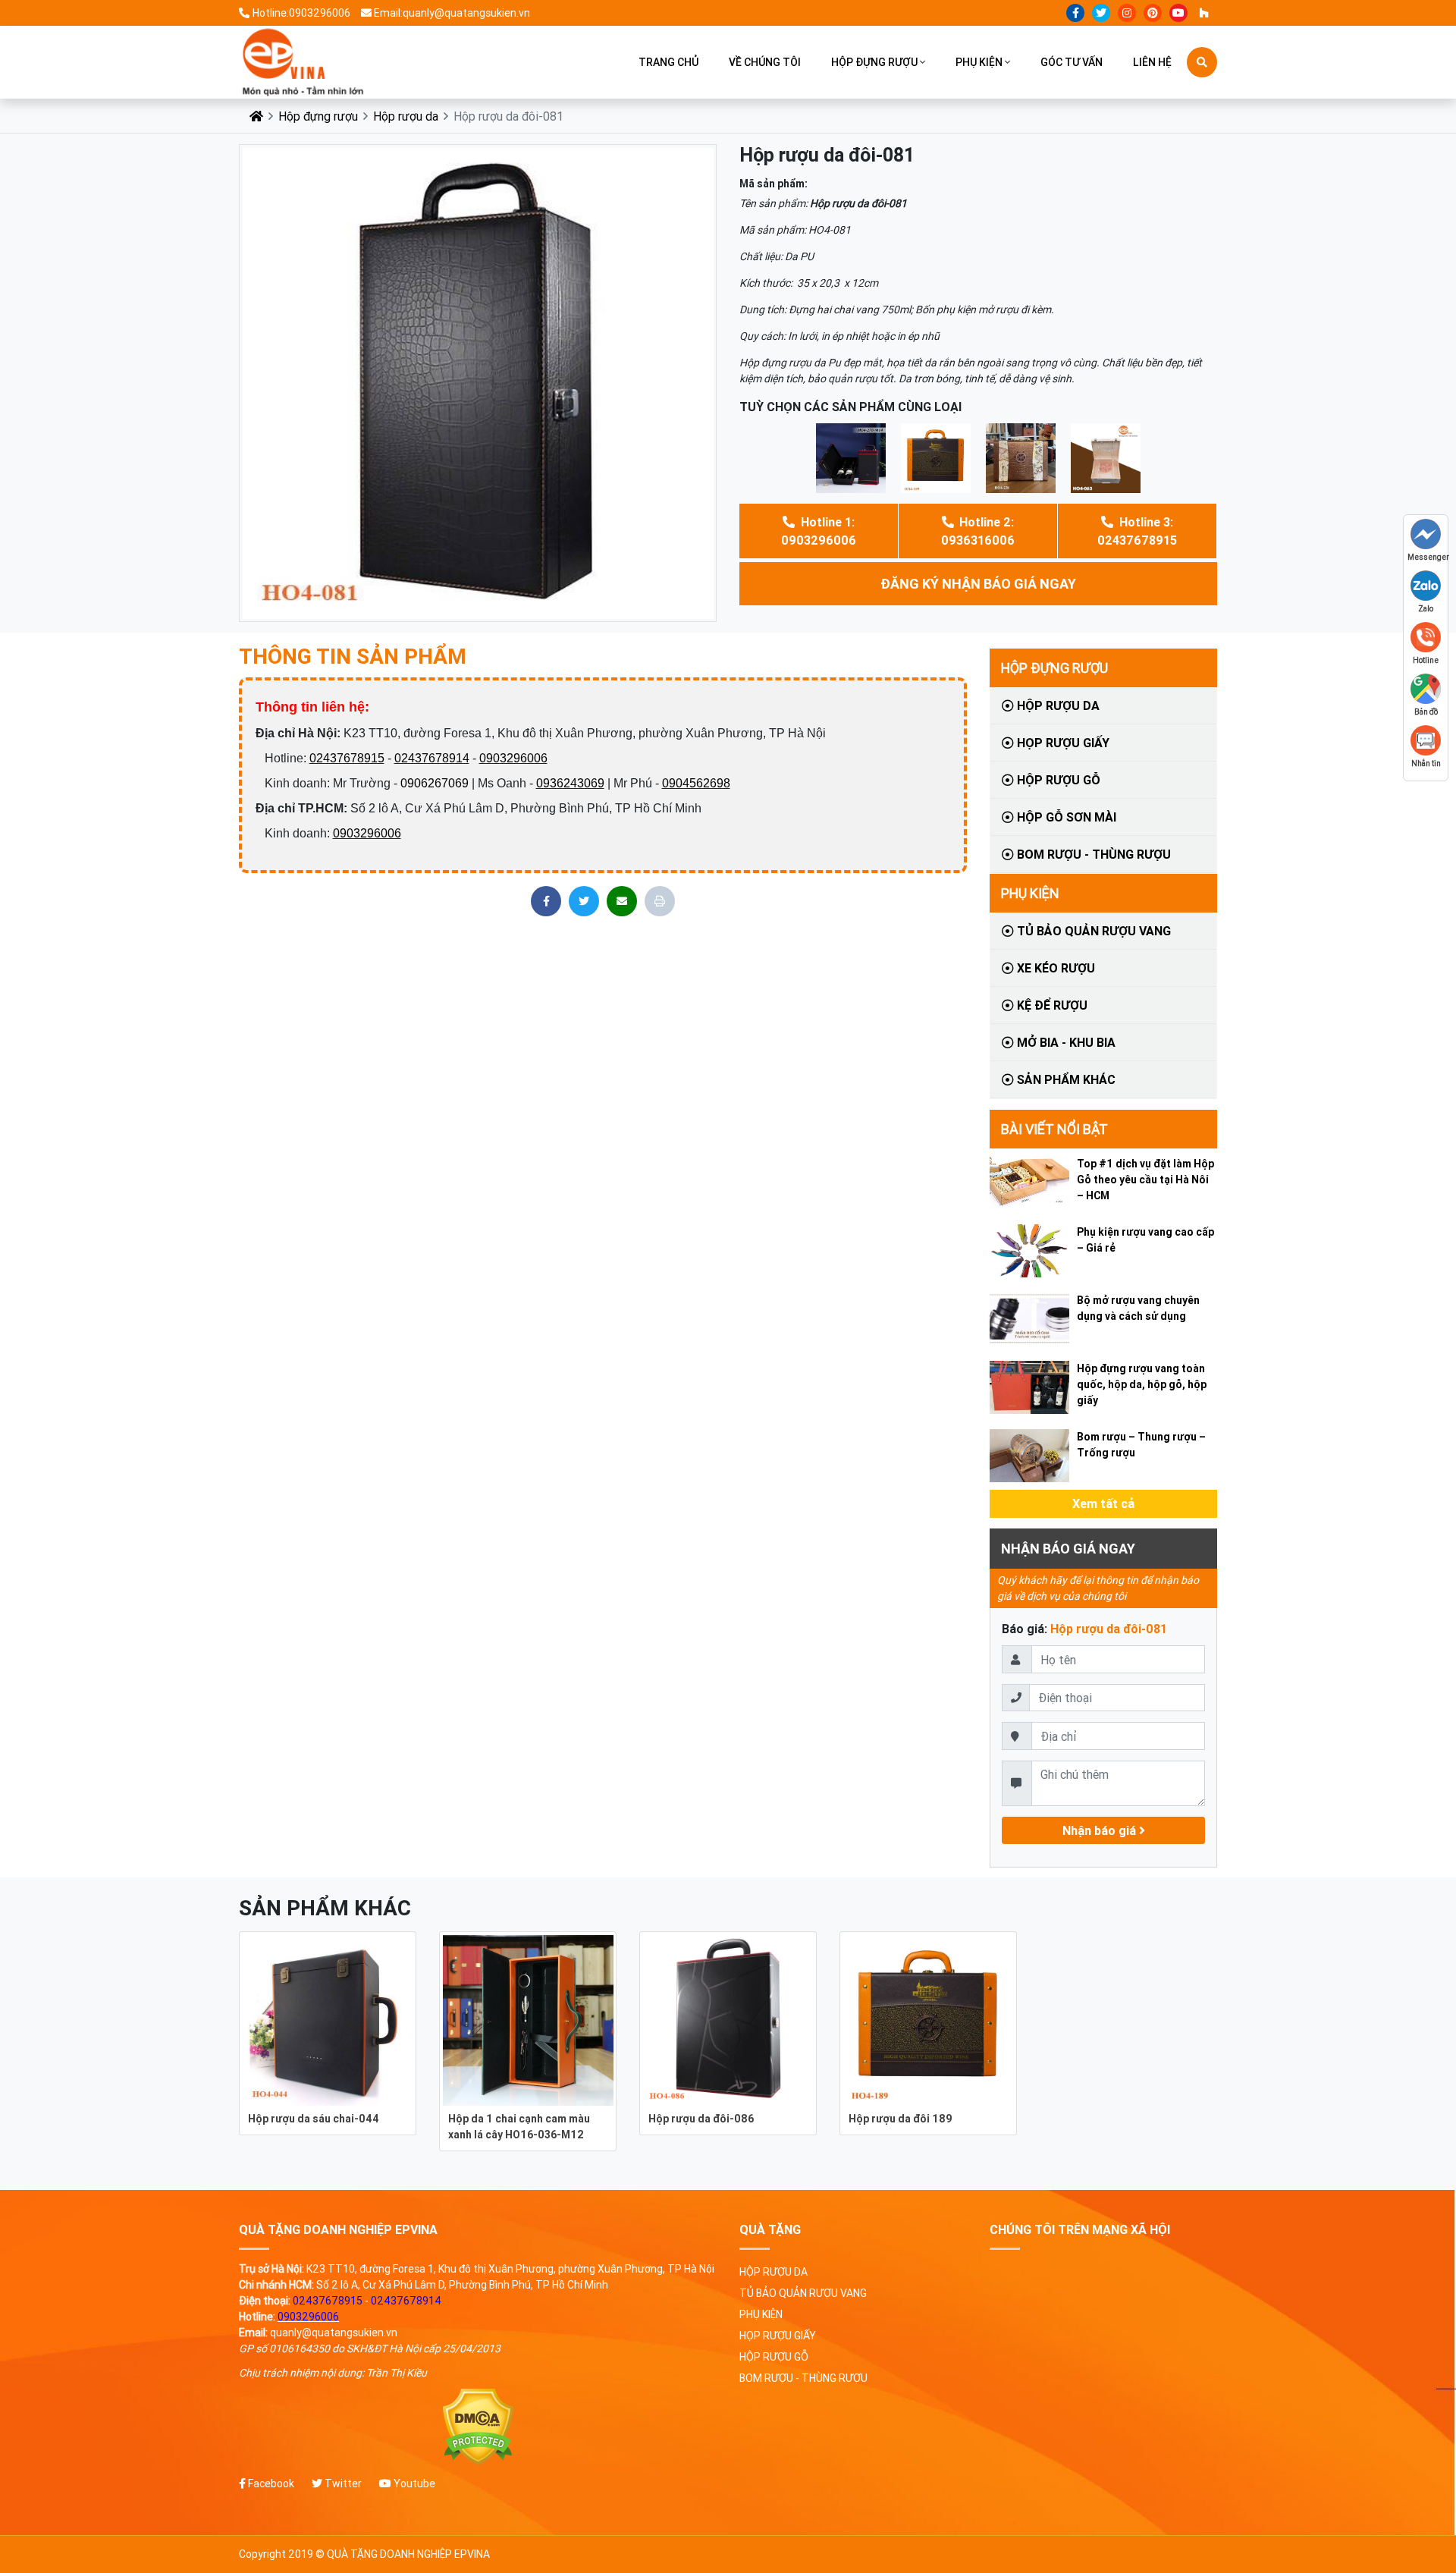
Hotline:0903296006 (301, 13)
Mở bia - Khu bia (1065, 1042)
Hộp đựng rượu (874, 62)
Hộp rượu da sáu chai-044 (314, 2119)
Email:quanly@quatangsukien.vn (452, 13)
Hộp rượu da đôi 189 (901, 2119)
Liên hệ (1152, 62)
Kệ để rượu (1051, 1005)
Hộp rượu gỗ (1057, 780)
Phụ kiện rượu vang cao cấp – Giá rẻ (1145, 1240)
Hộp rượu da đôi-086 (701, 2119)
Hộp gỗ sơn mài (1065, 817)
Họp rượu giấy (1062, 743)
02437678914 (432, 758)
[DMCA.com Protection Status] (478, 2427)
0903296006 (513, 758)
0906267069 (435, 783)
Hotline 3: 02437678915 (1137, 531)
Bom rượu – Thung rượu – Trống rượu (1141, 1445)
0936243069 (570, 783)
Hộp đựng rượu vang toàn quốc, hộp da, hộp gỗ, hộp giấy (1142, 1384)
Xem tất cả (1103, 1503)
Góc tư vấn (1072, 62)
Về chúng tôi (765, 62)
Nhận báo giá (1101, 1830)
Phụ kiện (979, 62)
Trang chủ (668, 62)
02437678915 (347, 758)
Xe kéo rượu (1054, 968)
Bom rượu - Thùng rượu (1092, 854)
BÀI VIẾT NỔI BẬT (1054, 1129)
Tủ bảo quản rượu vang (1092, 931)
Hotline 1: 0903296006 (819, 531)
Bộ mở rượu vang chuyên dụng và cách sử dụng (1138, 1308)
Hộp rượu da (406, 116)
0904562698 (696, 783)
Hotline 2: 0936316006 (978, 531)
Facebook (270, 2483)
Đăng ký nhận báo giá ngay (978, 584)
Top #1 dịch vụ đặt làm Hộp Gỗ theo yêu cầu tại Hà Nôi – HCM (1145, 1180)
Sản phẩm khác (1065, 1079)
